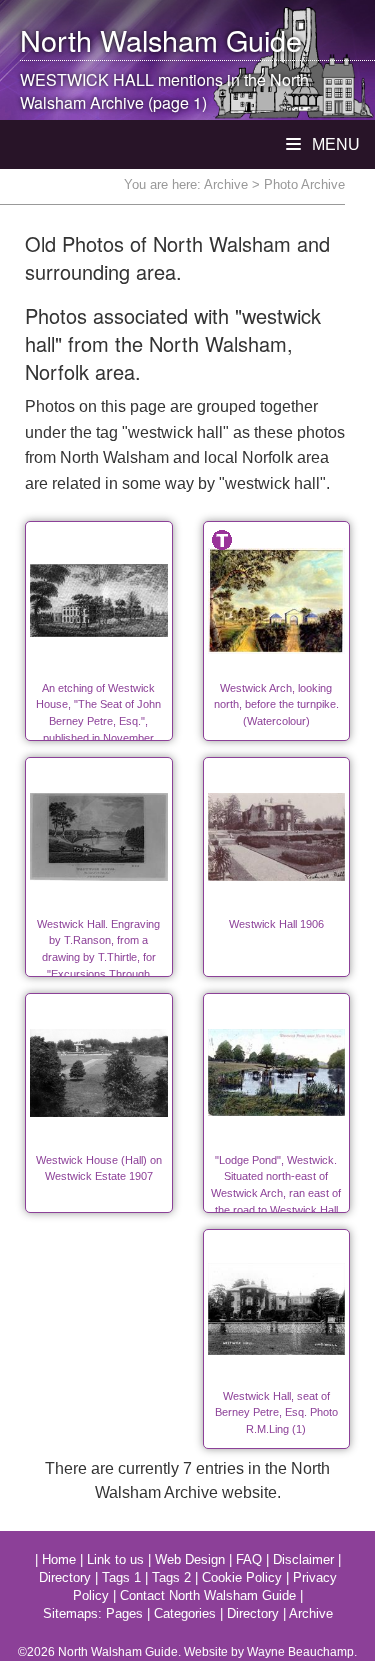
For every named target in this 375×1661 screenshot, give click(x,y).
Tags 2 (171, 1577)
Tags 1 (121, 1577)
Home (59, 1559)
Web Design (190, 1559)
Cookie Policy (242, 1577)
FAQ (249, 1559)
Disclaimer (303, 1559)
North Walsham (119, 39)
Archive (226, 184)
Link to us (115, 1559)
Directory (65, 1577)
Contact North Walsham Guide (208, 1595)
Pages (124, 1613)
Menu (334, 144)
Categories (185, 1613)
